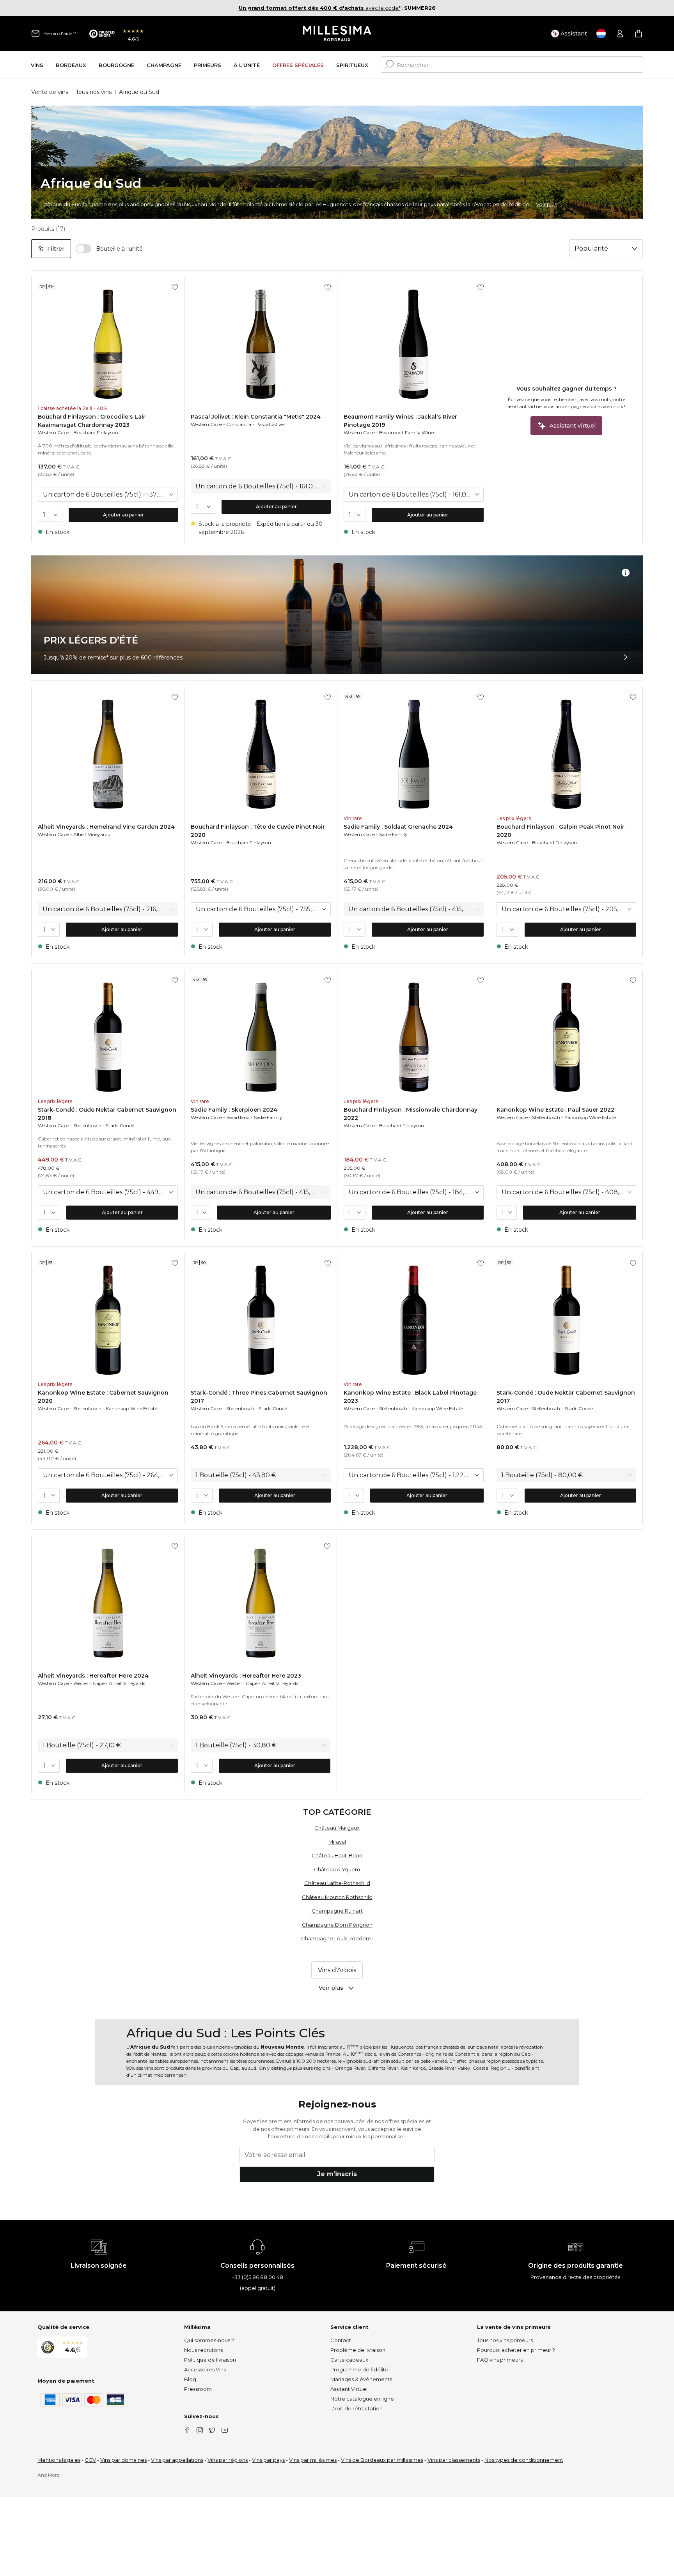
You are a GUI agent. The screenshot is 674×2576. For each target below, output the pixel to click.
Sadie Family (393, 834)
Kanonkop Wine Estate (590, 1117)
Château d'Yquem (337, 1869)
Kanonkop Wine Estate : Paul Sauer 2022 (555, 1110)
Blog (190, 2379)
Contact (341, 2340)
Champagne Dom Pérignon (337, 1925)
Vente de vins (50, 92)
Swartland (238, 1117)
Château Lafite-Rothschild (337, 1883)
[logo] (337, 34)
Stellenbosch (87, 1125)
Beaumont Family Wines (407, 432)
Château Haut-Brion (337, 1855)
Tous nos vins (94, 92)
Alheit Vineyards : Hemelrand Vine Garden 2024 (106, 827)
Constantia (239, 424)
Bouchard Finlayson (96, 432)
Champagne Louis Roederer (337, 1938)
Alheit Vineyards (91, 834)
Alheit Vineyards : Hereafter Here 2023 (246, 1676)
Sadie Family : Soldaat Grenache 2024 (398, 827)
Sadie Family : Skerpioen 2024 (234, 1110)
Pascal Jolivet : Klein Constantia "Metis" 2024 (256, 417)
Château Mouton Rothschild (337, 1897)
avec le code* (320, 8)
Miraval (337, 1842)
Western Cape (53, 432)
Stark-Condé (120, 1125)
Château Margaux (337, 1828)
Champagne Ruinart (337, 1911)
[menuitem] (37, 65)
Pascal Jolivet (270, 424)
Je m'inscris (337, 2174)
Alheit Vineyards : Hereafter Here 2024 (93, 1676)
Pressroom (198, 2389)
